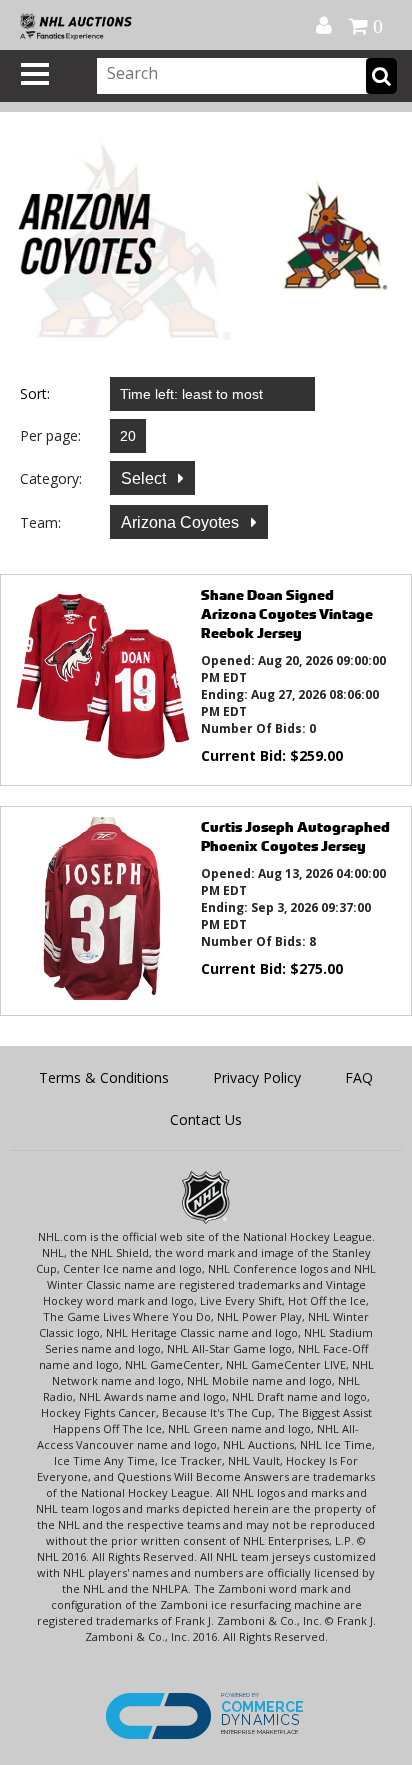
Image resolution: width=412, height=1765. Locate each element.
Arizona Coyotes (182, 522)
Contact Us (206, 1119)
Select (145, 478)
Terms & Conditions (104, 1077)
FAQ (359, 1077)
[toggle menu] (35, 74)
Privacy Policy (257, 1077)
